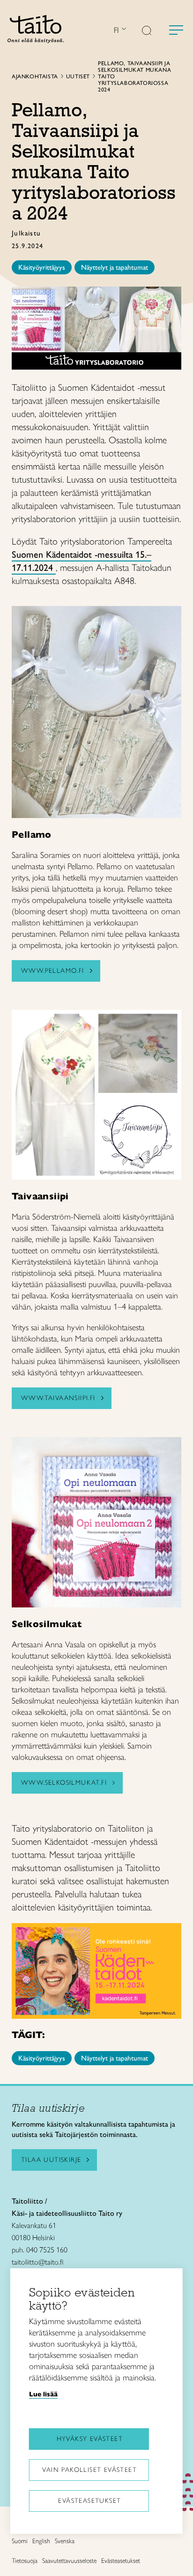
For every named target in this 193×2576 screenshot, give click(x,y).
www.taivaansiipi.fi (58, 1398)
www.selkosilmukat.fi (64, 1783)
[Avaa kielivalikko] (123, 30)
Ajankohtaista (35, 76)
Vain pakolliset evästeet (89, 2470)
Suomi (20, 2541)
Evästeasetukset (89, 2501)
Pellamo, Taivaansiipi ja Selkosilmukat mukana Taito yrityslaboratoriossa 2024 (134, 76)
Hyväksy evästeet (90, 2439)
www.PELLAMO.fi (53, 971)
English (41, 2541)
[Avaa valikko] (176, 30)
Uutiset (78, 76)
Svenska (65, 2541)
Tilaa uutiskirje (51, 2160)
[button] (147, 31)
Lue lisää (43, 2394)
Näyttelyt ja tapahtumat (115, 267)
